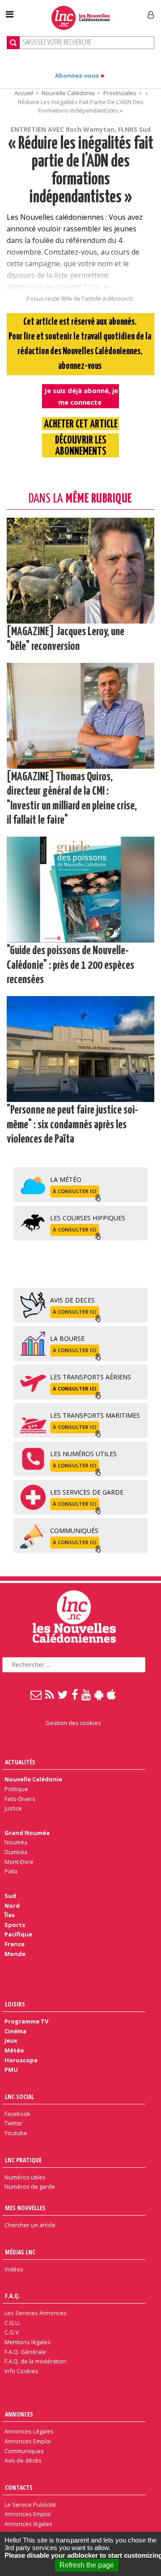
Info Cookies (21, 2371)
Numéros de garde (30, 2186)
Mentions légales (28, 2342)
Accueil (24, 93)
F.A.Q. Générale (25, 2352)
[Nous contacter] (36, 1694)
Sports (15, 1925)
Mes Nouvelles (25, 2208)
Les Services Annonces (36, 2313)
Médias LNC (20, 2252)
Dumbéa (16, 1852)
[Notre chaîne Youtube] (87, 1694)
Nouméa (16, 1842)
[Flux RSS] (50, 1694)
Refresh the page (87, 2565)
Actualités (20, 1762)
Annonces (19, 2414)
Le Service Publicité (30, 2505)
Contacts (19, 2487)
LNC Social (19, 2096)
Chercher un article (30, 2225)
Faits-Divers (20, 1799)
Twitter (14, 2123)
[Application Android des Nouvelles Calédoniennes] (99, 1694)
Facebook (17, 2114)
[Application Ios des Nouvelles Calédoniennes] (112, 1694)
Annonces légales (28, 2524)
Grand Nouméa (27, 1833)
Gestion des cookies (73, 1723)
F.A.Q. (13, 2296)
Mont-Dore (19, 1862)
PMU (11, 2069)
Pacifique (18, 1934)
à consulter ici (75, 1191)
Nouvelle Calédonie (68, 93)
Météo (14, 2050)
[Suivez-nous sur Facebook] (75, 1694)
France (15, 1944)
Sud (10, 1896)
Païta (11, 1871)
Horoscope (21, 2060)
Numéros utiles (25, 2177)
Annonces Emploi (28, 2441)
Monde (15, 1954)
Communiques (24, 2451)
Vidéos (14, 2269)
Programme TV (26, 2021)
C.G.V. (12, 2332)
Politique (16, 1789)
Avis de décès (23, 2460)
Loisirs (15, 2004)
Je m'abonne (119, 11)
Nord (12, 1906)
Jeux (11, 2040)
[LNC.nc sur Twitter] (63, 1694)
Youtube (16, 2133)
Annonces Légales (29, 2431)
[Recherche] (13, 43)
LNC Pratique (23, 2160)
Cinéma (15, 2031)
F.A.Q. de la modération (35, 2361)
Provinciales (120, 93)
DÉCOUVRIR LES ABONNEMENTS (81, 446)
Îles (10, 1915)
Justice (13, 1808)
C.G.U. (13, 2323)
